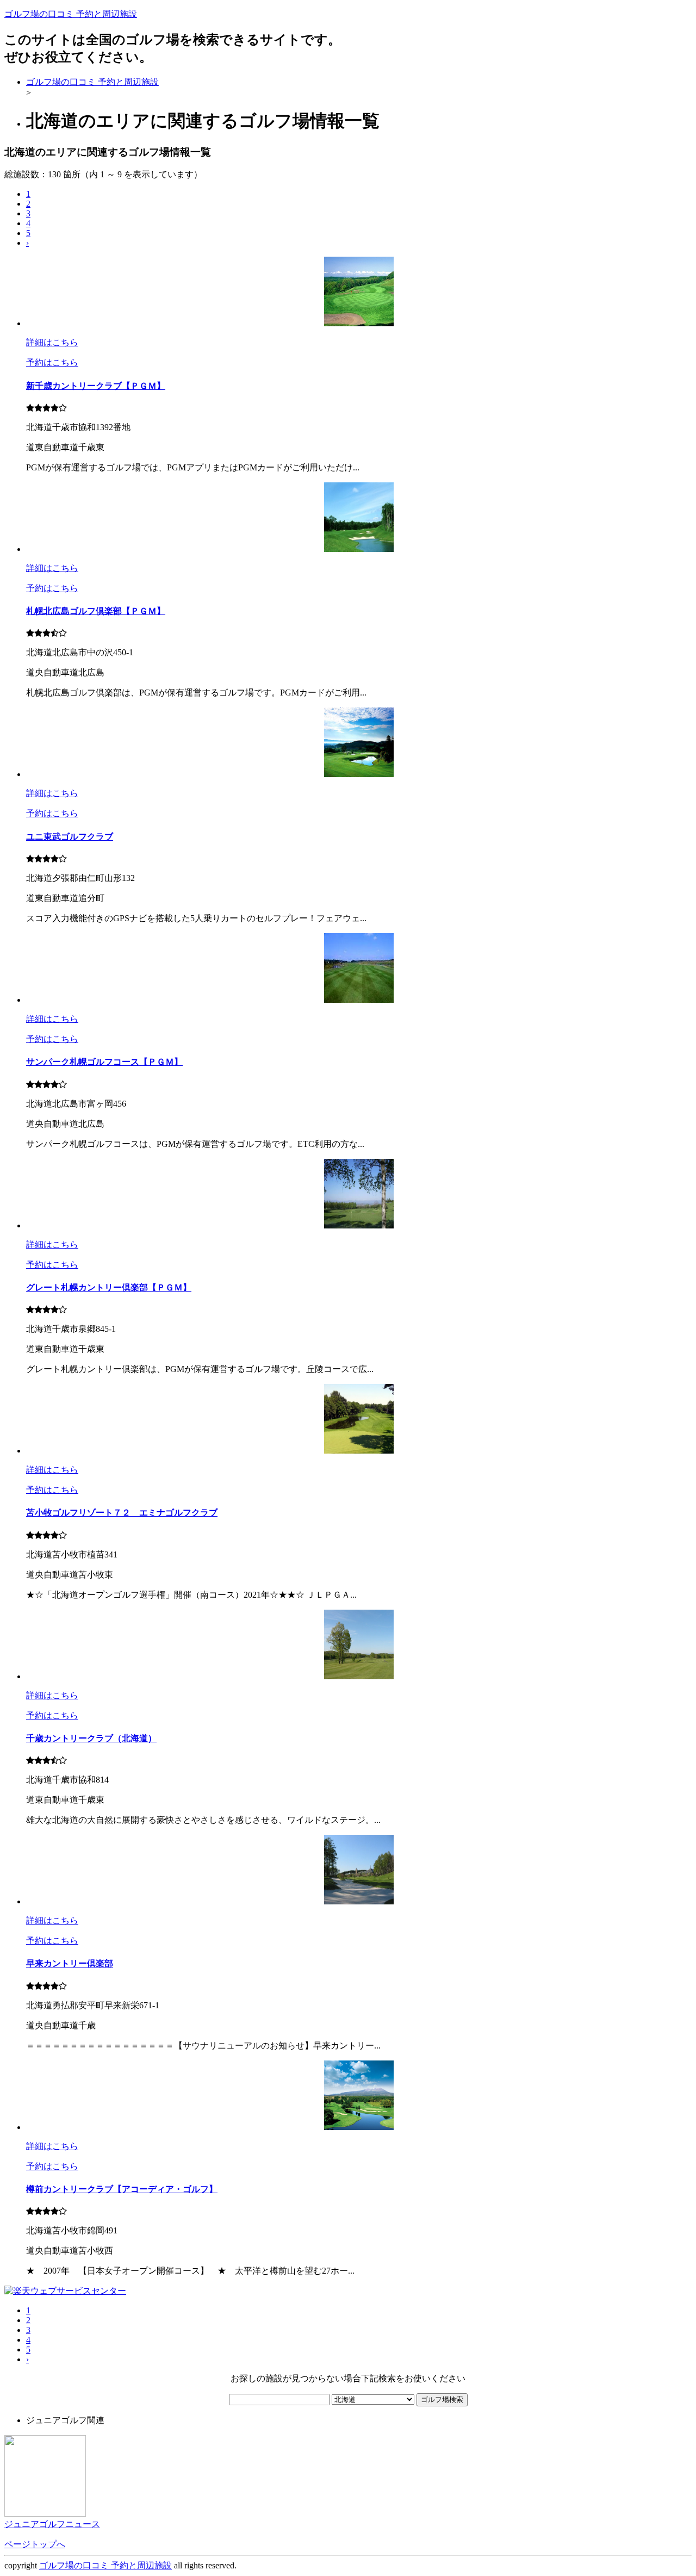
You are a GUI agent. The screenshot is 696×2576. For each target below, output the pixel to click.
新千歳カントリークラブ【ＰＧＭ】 (96, 386)
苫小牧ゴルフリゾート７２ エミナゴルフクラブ (122, 1513)
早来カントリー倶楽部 (70, 1963)
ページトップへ (35, 2544)
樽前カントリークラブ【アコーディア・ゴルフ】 (122, 2189)
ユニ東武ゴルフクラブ (70, 837)
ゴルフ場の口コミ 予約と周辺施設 (71, 14)
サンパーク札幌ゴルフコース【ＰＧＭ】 (104, 1062)
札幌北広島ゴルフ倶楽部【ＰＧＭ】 (96, 611)
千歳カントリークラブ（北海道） (91, 1738)
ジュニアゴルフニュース (52, 2524)
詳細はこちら (52, 342)
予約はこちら (52, 362)
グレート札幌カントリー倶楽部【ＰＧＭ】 (109, 1287)
